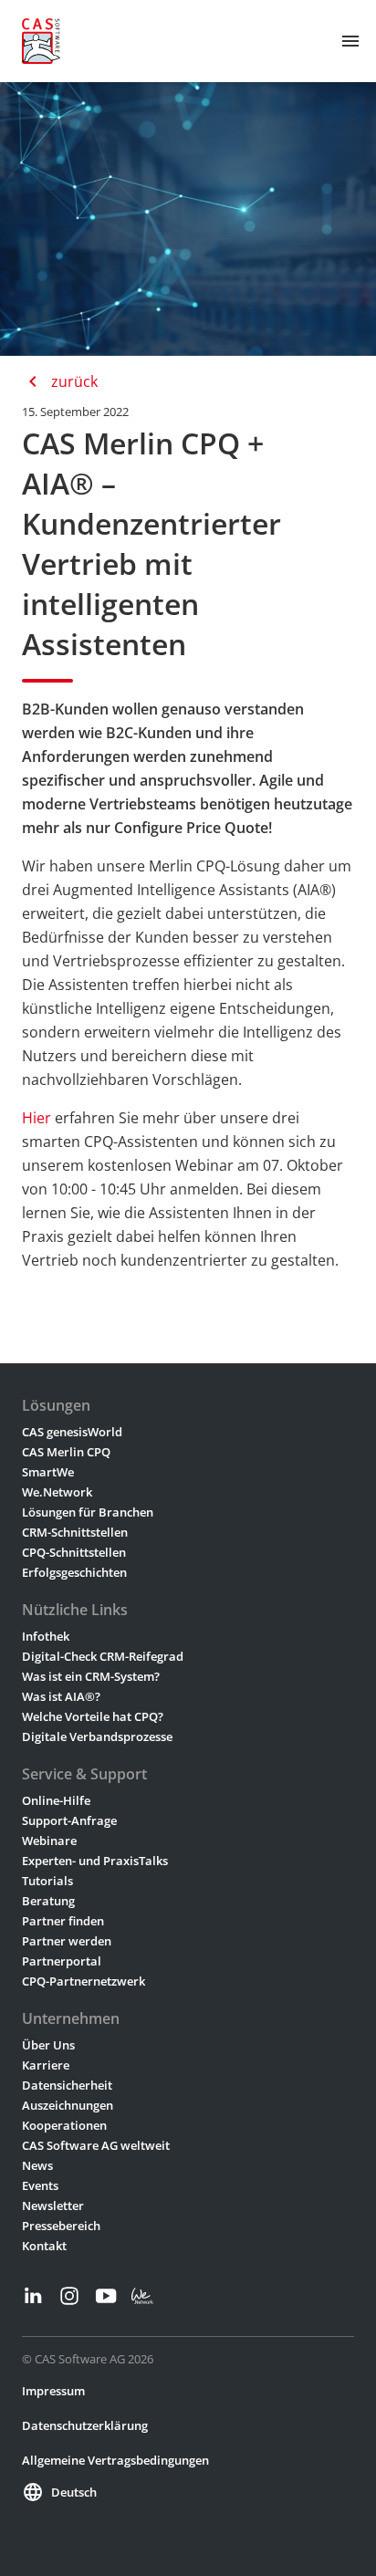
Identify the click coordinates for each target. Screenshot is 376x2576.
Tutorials (47, 1881)
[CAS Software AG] (41, 41)
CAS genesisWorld (72, 1432)
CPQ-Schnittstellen (74, 1552)
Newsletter (53, 2206)
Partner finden (63, 1921)
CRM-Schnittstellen (75, 1532)
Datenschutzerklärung (85, 2425)
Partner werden (67, 1941)
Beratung (48, 1901)
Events (40, 2185)
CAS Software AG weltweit (96, 2145)
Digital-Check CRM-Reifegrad (103, 1656)
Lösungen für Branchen (88, 1512)
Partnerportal (62, 1961)
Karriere (46, 2065)
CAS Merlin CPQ (66, 1452)
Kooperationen (64, 2125)
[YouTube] (106, 2296)
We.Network (57, 1492)
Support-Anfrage (69, 1820)
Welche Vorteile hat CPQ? (93, 1716)
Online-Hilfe (56, 1800)
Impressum (53, 2391)
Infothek (46, 1636)
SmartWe (48, 1472)
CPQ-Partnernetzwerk (84, 1981)
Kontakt (44, 2246)
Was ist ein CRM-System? (91, 1676)
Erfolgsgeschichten (74, 1572)
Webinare (49, 1841)
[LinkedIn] (33, 2296)
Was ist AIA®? (61, 1696)
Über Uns (48, 2045)
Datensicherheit (67, 2085)
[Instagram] (69, 2296)
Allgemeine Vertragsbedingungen (115, 2460)
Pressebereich (61, 2226)
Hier (37, 1118)
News (37, 2165)
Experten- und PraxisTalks (95, 1861)
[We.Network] (142, 2296)
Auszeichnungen (68, 2105)
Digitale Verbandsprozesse (97, 1736)
